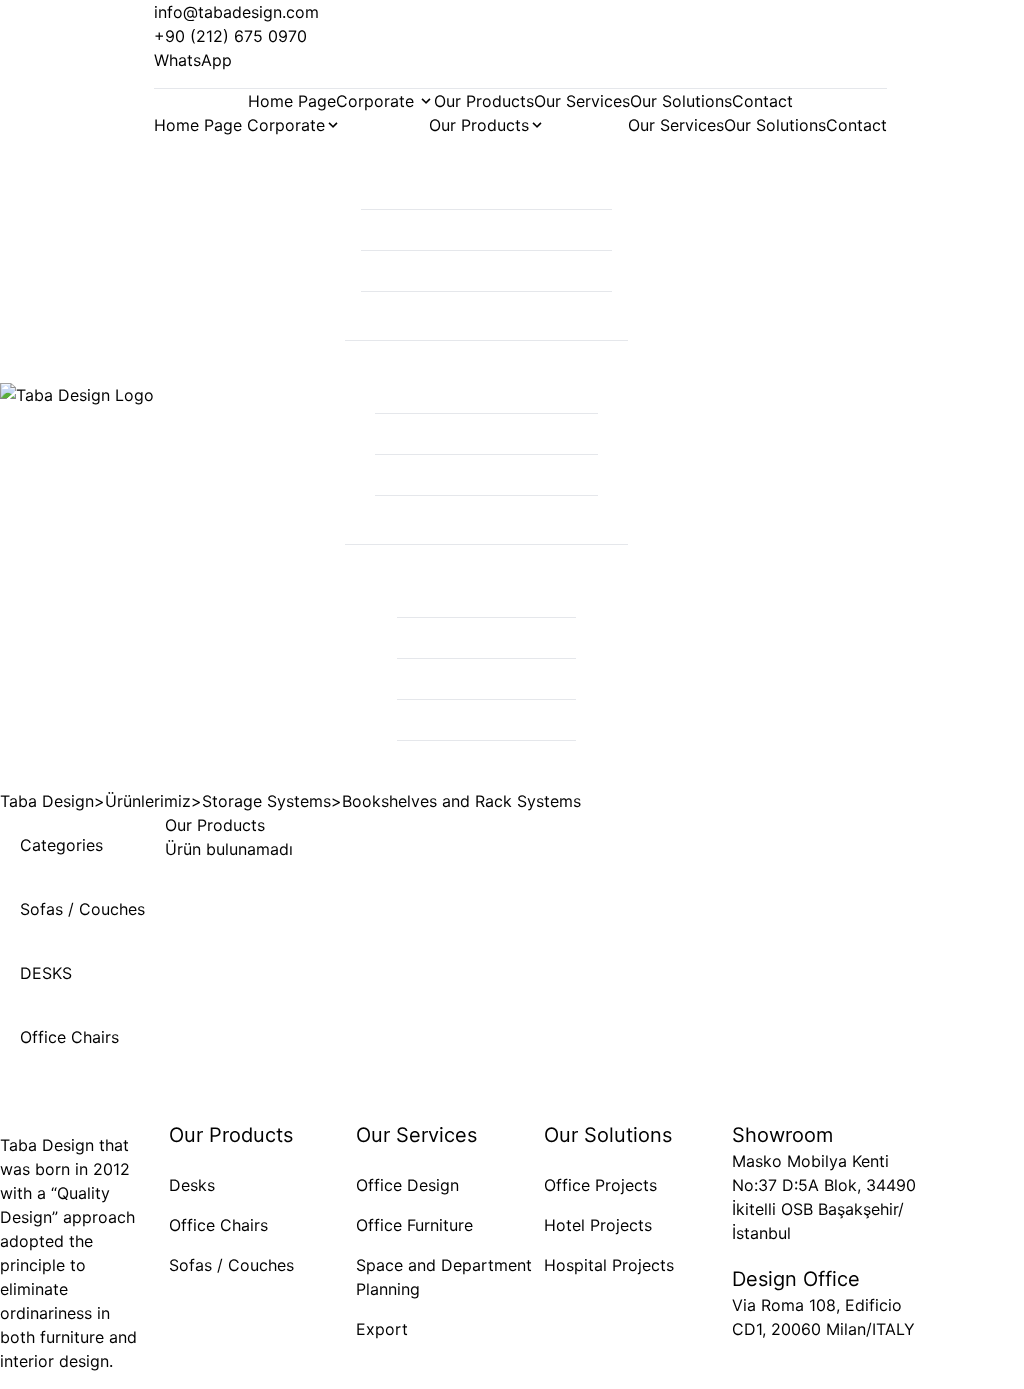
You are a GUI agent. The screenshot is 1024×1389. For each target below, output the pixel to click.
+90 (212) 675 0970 (230, 36)
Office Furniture (414, 1225)
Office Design (407, 1185)
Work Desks (487, 230)
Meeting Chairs (487, 475)
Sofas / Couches (231, 1265)
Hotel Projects (598, 1225)
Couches (487, 679)
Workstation (486, 312)
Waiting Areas (487, 761)
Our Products (484, 101)
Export (382, 1329)
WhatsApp (193, 60)
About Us (293, 157)
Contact (762, 101)
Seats (487, 720)
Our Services (582, 101)
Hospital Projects (609, 1265)
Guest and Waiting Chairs (486, 516)
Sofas (486, 597)
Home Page (292, 101)
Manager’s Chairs (486, 393)
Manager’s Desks (486, 189)
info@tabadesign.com (236, 12)
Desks (192, 1185)
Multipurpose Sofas (486, 638)
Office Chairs (486, 434)
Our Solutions (681, 101)
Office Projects (600, 1185)
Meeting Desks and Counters (486, 271)
